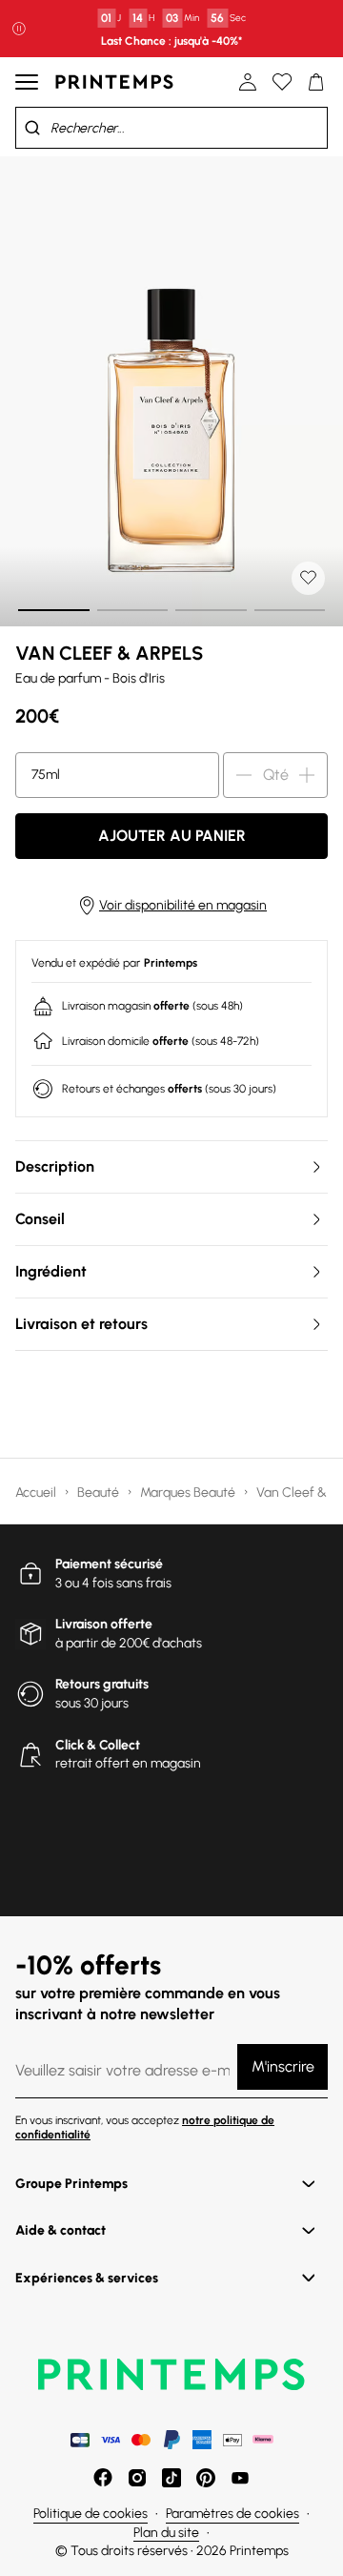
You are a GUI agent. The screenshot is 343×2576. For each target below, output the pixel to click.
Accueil (37, 1492)
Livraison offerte (104, 1624)
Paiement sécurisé (109, 1564)
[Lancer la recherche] (32, 128)
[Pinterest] (206, 2478)
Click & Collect (98, 1745)
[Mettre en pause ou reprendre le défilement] (19, 29)
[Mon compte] (248, 82)
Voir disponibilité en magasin (183, 905)
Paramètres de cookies (232, 2514)
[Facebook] (103, 2478)
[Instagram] (137, 2478)
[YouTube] (240, 2478)
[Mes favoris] (282, 82)
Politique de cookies (91, 2514)
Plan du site (166, 2533)
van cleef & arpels (109, 653)
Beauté (100, 1492)
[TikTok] (171, 2478)
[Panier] (316, 82)
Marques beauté (189, 1492)
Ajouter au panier (172, 836)
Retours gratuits (102, 1684)
